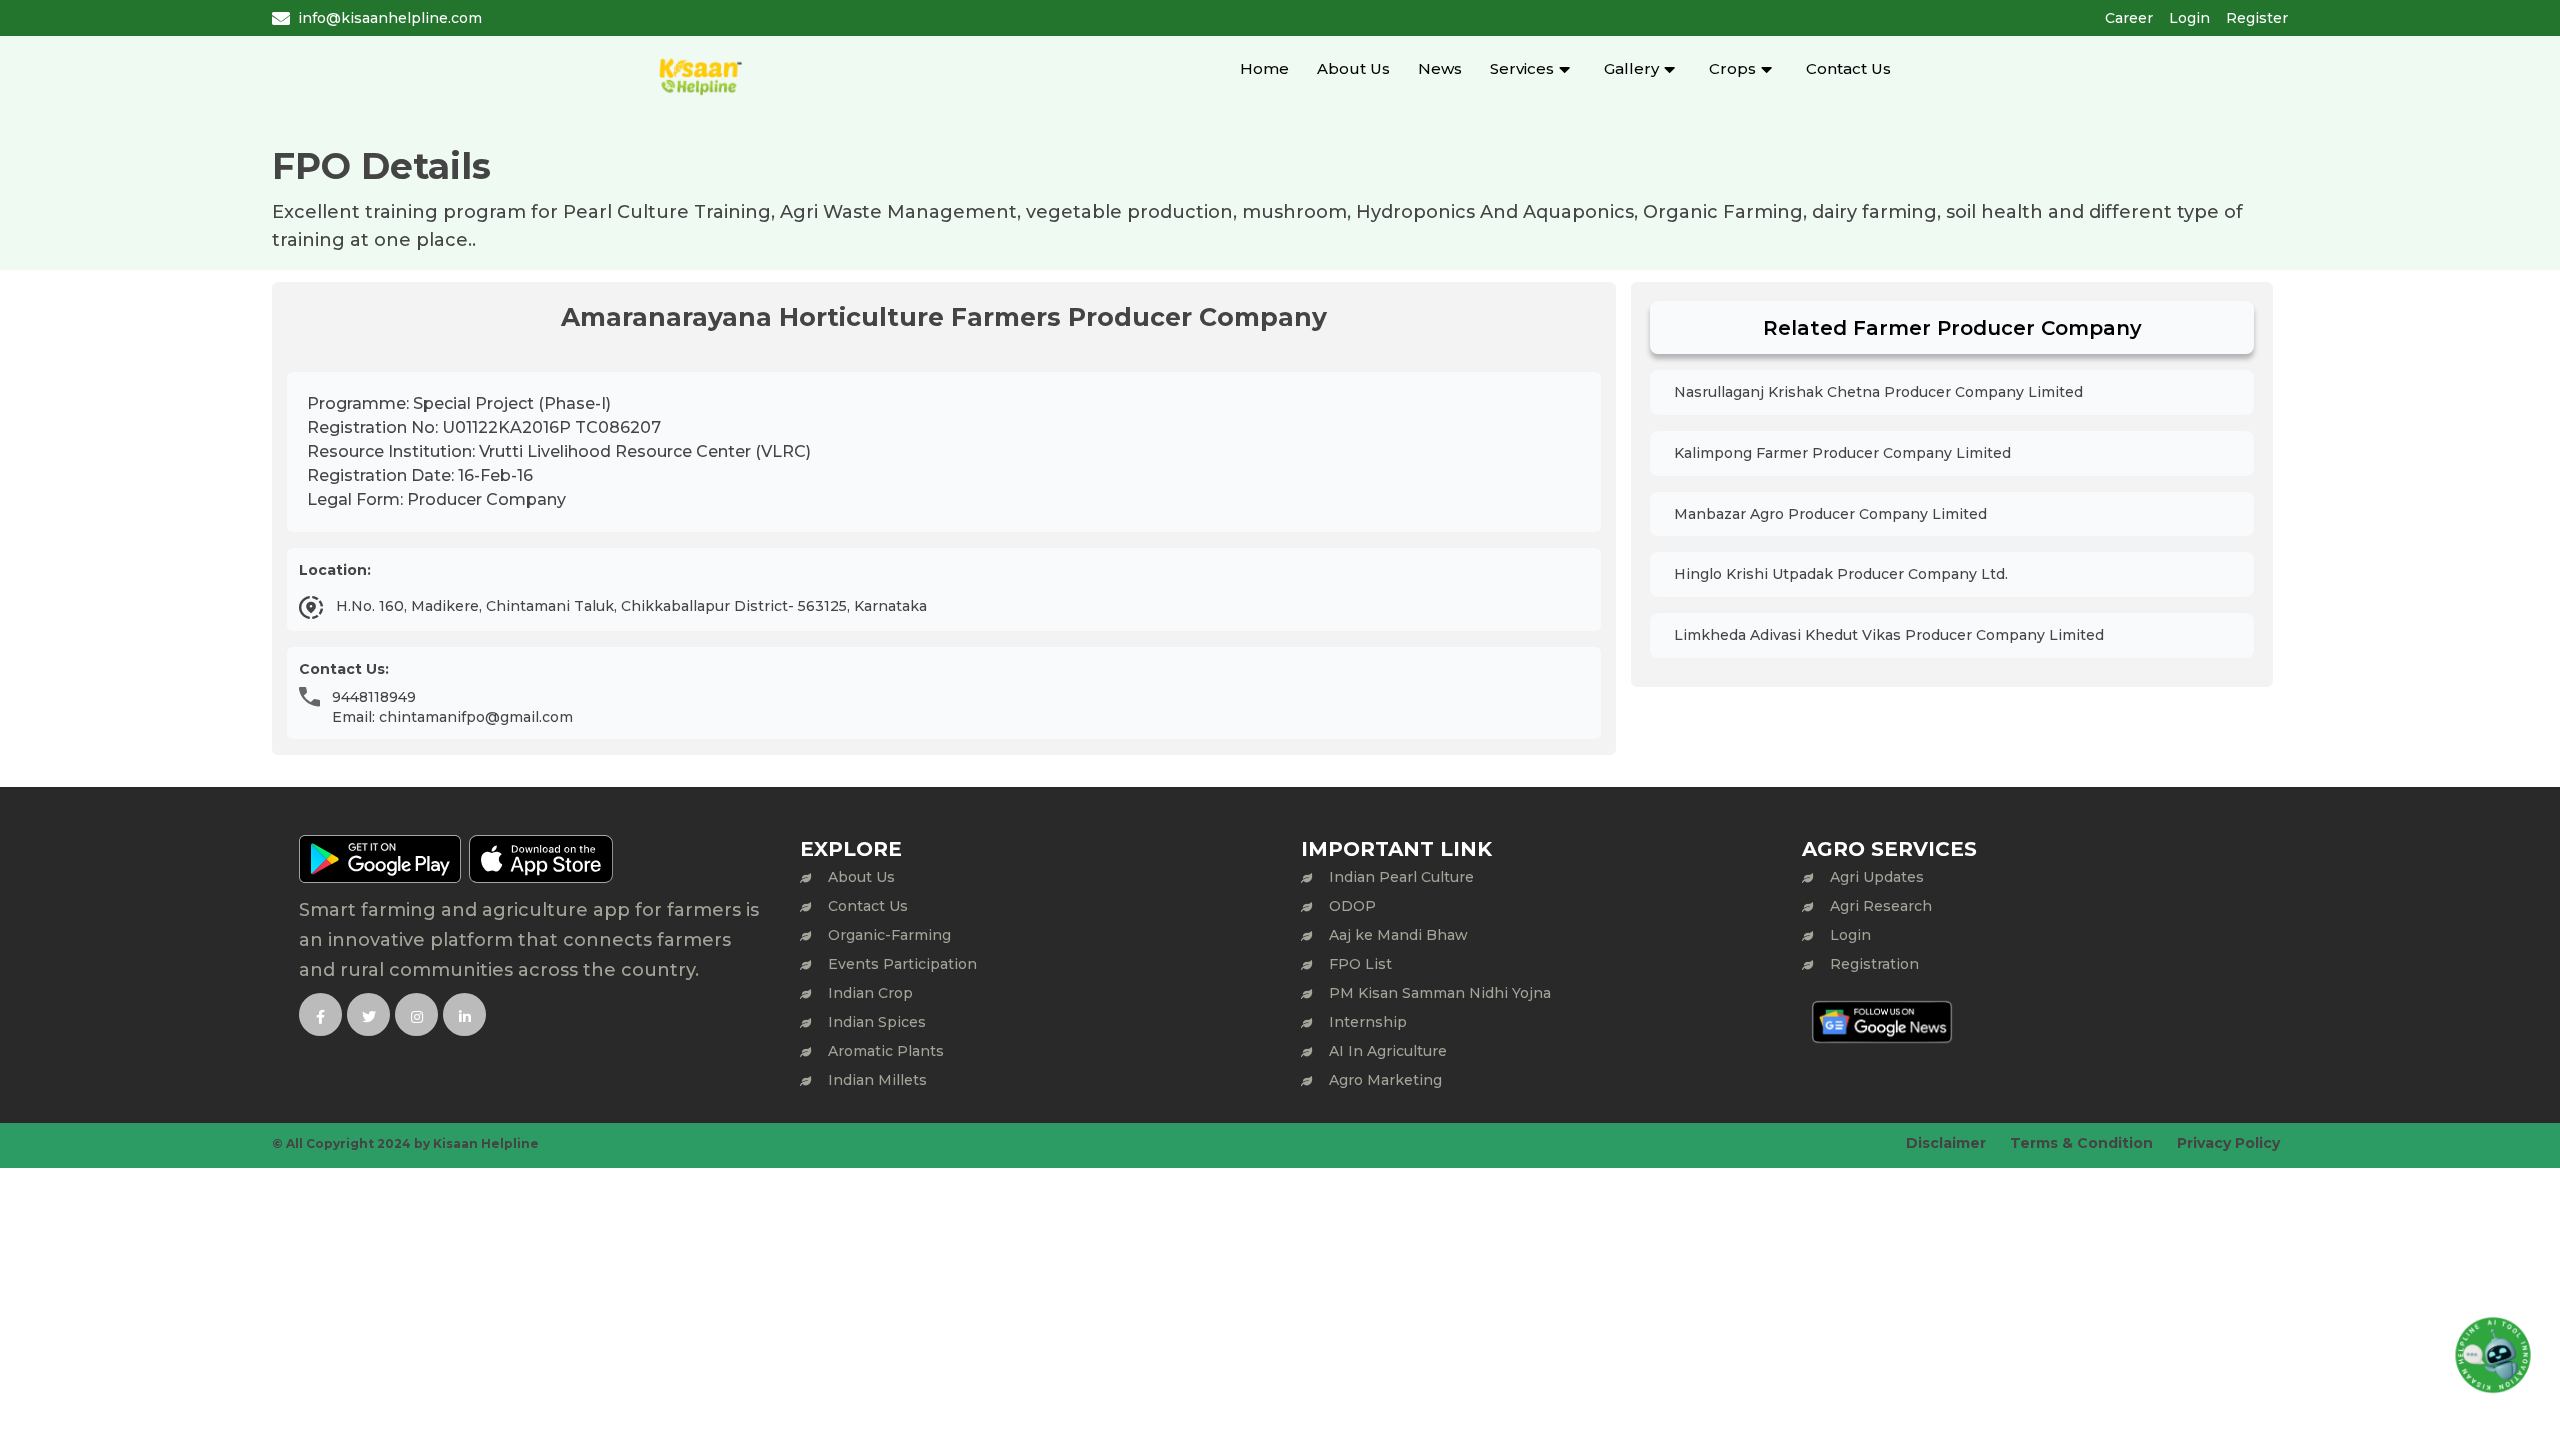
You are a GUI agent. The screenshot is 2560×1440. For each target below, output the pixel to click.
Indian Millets (877, 1080)
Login (2189, 18)
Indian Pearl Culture (1401, 877)
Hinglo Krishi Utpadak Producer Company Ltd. (1841, 574)
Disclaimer (1946, 1143)
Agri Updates (1877, 877)
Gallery (1631, 68)
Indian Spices (877, 1022)
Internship (1368, 1022)
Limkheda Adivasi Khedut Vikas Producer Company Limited (1889, 635)
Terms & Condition (2081, 1143)
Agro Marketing (1385, 1080)
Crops (1732, 68)
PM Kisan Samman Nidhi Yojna (1440, 993)
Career (2129, 18)
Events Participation (902, 964)
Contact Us (1848, 68)
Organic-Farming (889, 935)
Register (2257, 18)
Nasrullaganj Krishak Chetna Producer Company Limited (1878, 392)
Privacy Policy (2228, 1143)
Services (1522, 68)
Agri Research (1881, 906)
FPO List (1360, 964)
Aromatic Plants (886, 1051)
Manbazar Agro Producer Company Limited (1830, 514)
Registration (1874, 964)
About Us (1353, 68)
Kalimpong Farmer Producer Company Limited (1842, 453)
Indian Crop (870, 993)
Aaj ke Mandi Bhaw (1398, 935)
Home (1264, 68)
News (1440, 68)
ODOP (1352, 906)
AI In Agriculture (1388, 1051)
